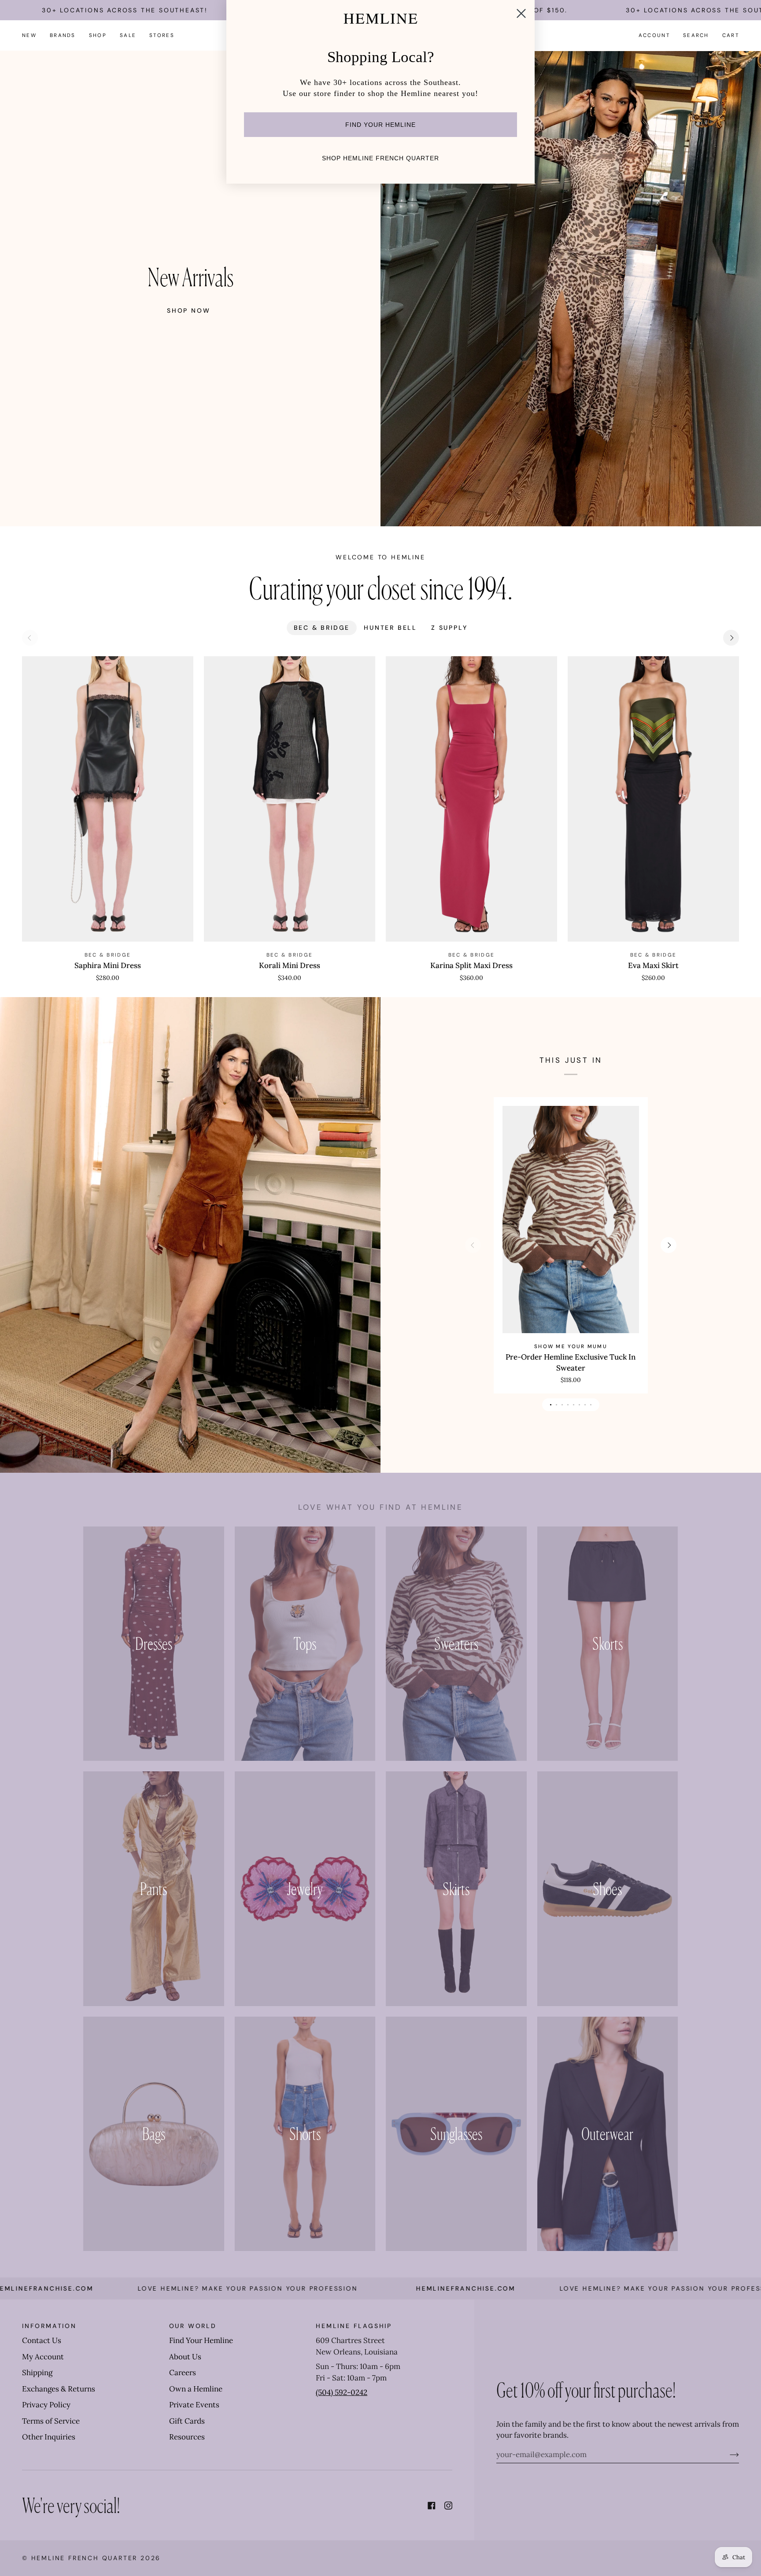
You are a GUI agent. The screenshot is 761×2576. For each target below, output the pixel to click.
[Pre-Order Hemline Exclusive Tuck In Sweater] (571, 1220)
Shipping (37, 2373)
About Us (185, 2357)
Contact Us (42, 2340)
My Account (43, 2357)
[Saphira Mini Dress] (108, 799)
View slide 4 (568, 1405)
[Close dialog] (521, 13)
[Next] (731, 638)
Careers (183, 2373)
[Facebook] (432, 2506)
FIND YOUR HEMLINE (380, 125)
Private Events (194, 2405)
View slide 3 (562, 1405)
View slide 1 (551, 1405)
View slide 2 (556, 1405)
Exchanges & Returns (59, 2389)
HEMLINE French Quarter (85, 2558)
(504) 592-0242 (342, 2392)
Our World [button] (193, 2326)
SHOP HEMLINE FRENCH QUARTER (380, 158)
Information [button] (49, 2326)
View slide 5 (574, 1405)
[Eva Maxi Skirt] (653, 799)
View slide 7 (585, 1405)
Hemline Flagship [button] (354, 2326)
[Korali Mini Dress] (290, 799)
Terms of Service (51, 2421)
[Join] (727, 2454)
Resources (187, 2437)
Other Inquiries (49, 2437)
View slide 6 (579, 1405)
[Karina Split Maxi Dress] (471, 799)
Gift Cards (187, 2421)
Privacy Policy (46, 2405)
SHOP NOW (188, 310)
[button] (63, 35)
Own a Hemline (196, 2389)
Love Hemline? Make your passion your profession (518, 2288)
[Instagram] (448, 2506)
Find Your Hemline (201, 2340)
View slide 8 (591, 1405)
